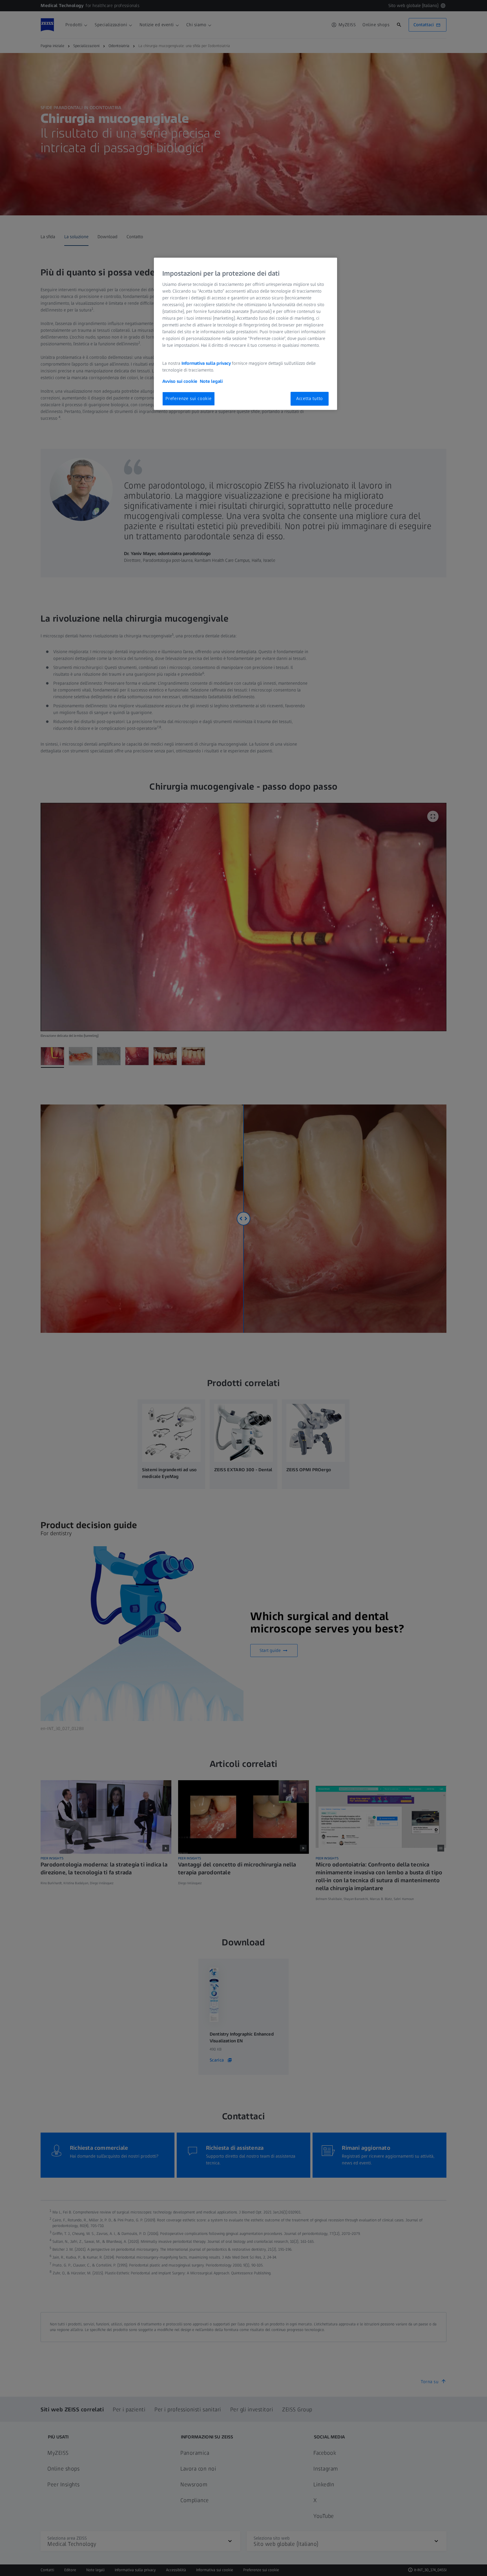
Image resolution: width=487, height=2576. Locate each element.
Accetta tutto (310, 398)
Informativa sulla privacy (206, 363)
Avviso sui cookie (180, 381)
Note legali (211, 381)
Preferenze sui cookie (189, 398)
